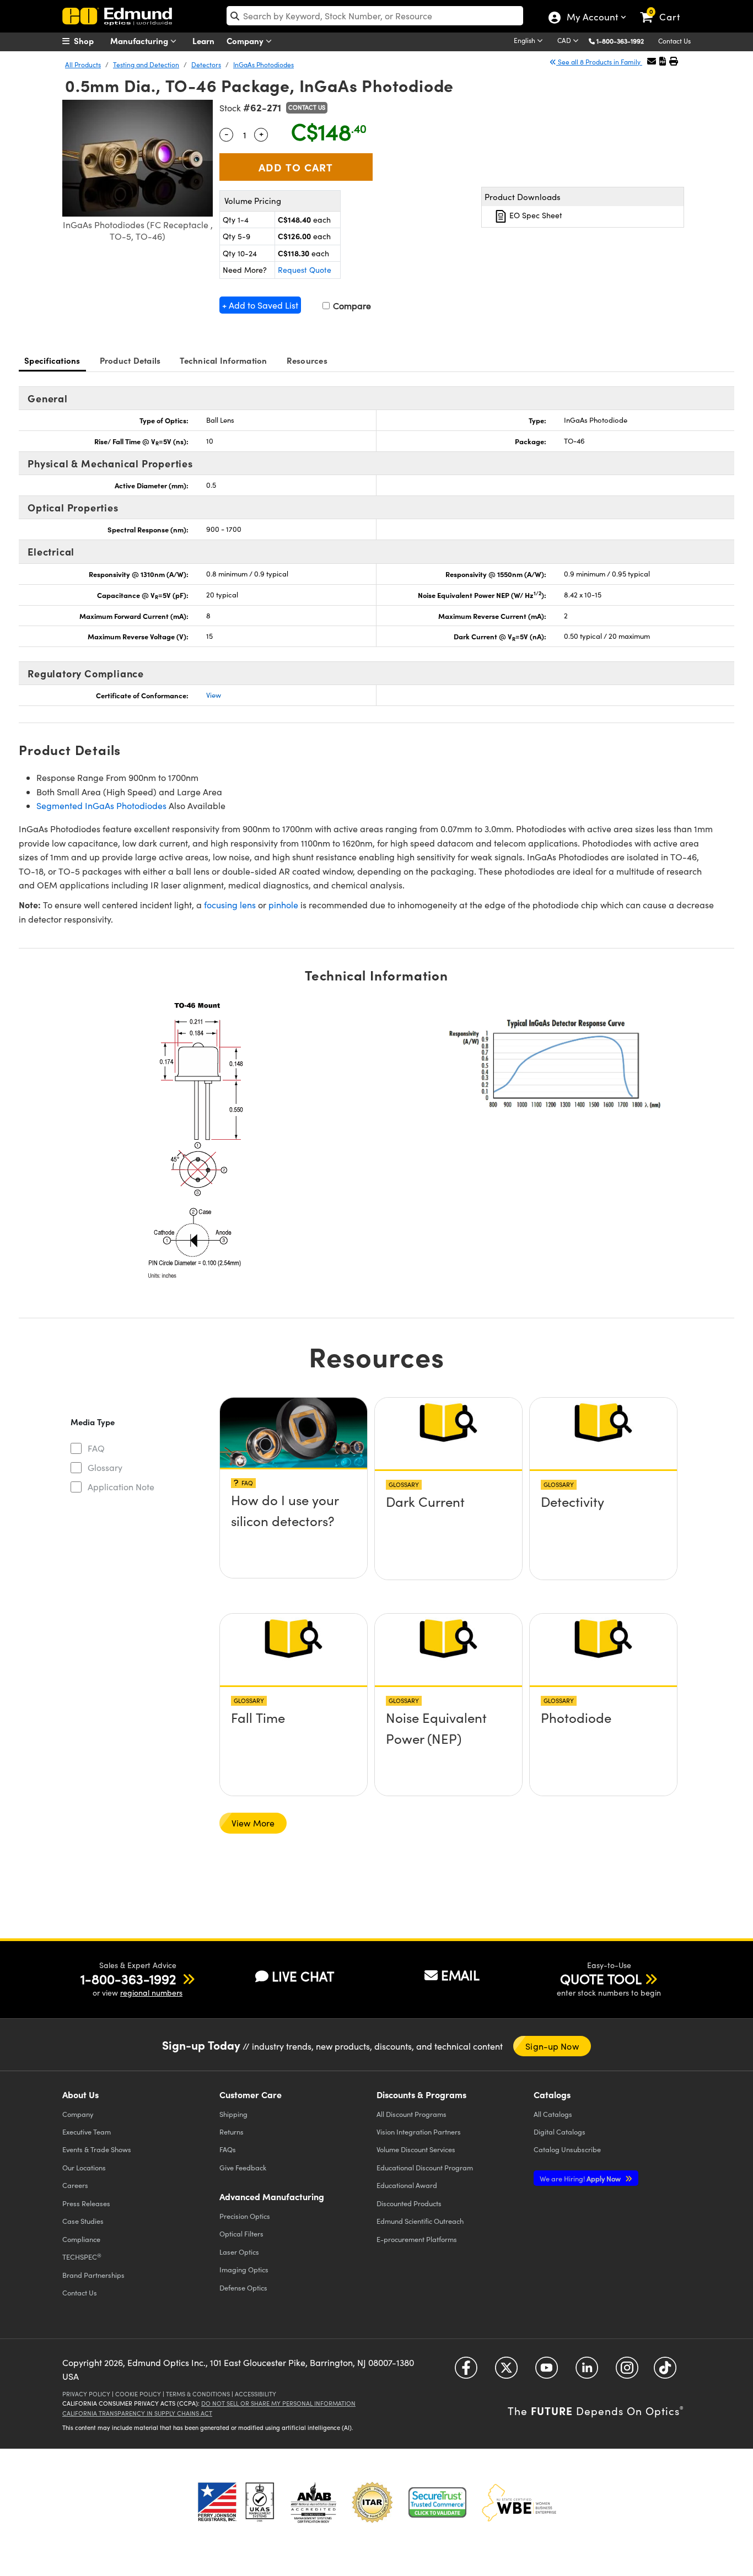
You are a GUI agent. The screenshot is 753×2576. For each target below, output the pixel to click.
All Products (83, 64)
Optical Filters (241, 2233)
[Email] (652, 61)
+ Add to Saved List (260, 305)
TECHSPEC (82, 2257)
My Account (592, 18)
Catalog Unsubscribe (567, 2149)
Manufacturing (140, 41)
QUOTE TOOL (601, 1979)
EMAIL (460, 1975)
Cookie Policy (138, 2394)
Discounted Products (409, 2203)
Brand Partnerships (93, 2275)
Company (246, 41)
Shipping (233, 2114)
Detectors (206, 64)
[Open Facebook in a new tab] (466, 2371)
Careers (75, 2185)
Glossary (105, 1467)
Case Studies (83, 2221)
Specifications (52, 360)
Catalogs (553, 2114)
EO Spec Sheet (535, 215)
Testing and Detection (146, 64)
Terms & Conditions (198, 2394)
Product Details (130, 360)
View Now (294, 1504)
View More (253, 1823)
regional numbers (151, 1993)
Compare (351, 306)
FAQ (96, 1448)
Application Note (121, 1487)
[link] (665, 8)
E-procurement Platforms (417, 2239)
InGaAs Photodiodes (263, 64)
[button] (624, 41)
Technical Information (223, 360)
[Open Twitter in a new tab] (506, 2371)
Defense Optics (243, 2287)
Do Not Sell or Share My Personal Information (278, 2403)
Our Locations (84, 2167)
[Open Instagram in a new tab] (627, 2371)
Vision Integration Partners (419, 2132)
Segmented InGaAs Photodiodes (101, 805)
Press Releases (86, 2203)
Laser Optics (239, 2252)
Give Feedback (243, 2167)
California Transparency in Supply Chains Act (137, 2413)
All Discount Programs (412, 2114)
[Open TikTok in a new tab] (665, 2371)
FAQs (228, 2149)
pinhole (283, 905)
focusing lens (230, 905)
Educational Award (407, 2185)
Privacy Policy (86, 2394)
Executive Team (87, 2132)
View (214, 695)
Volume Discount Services (416, 2149)
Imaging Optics (244, 2269)
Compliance (81, 2239)
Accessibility (256, 2394)
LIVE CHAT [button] (303, 1976)
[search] (375, 16)
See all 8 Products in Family (599, 62)
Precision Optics (245, 2216)
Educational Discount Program (425, 2167)
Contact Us (674, 41)
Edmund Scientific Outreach (420, 2221)
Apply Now (581, 2178)
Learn (203, 41)
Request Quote (305, 270)
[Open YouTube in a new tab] (547, 2371)
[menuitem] (90, 41)
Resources (307, 360)
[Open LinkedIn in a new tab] (587, 2371)
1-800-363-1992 (620, 41)
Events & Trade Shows (97, 2149)
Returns (232, 2132)
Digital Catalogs (560, 2132)
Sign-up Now (552, 2046)
